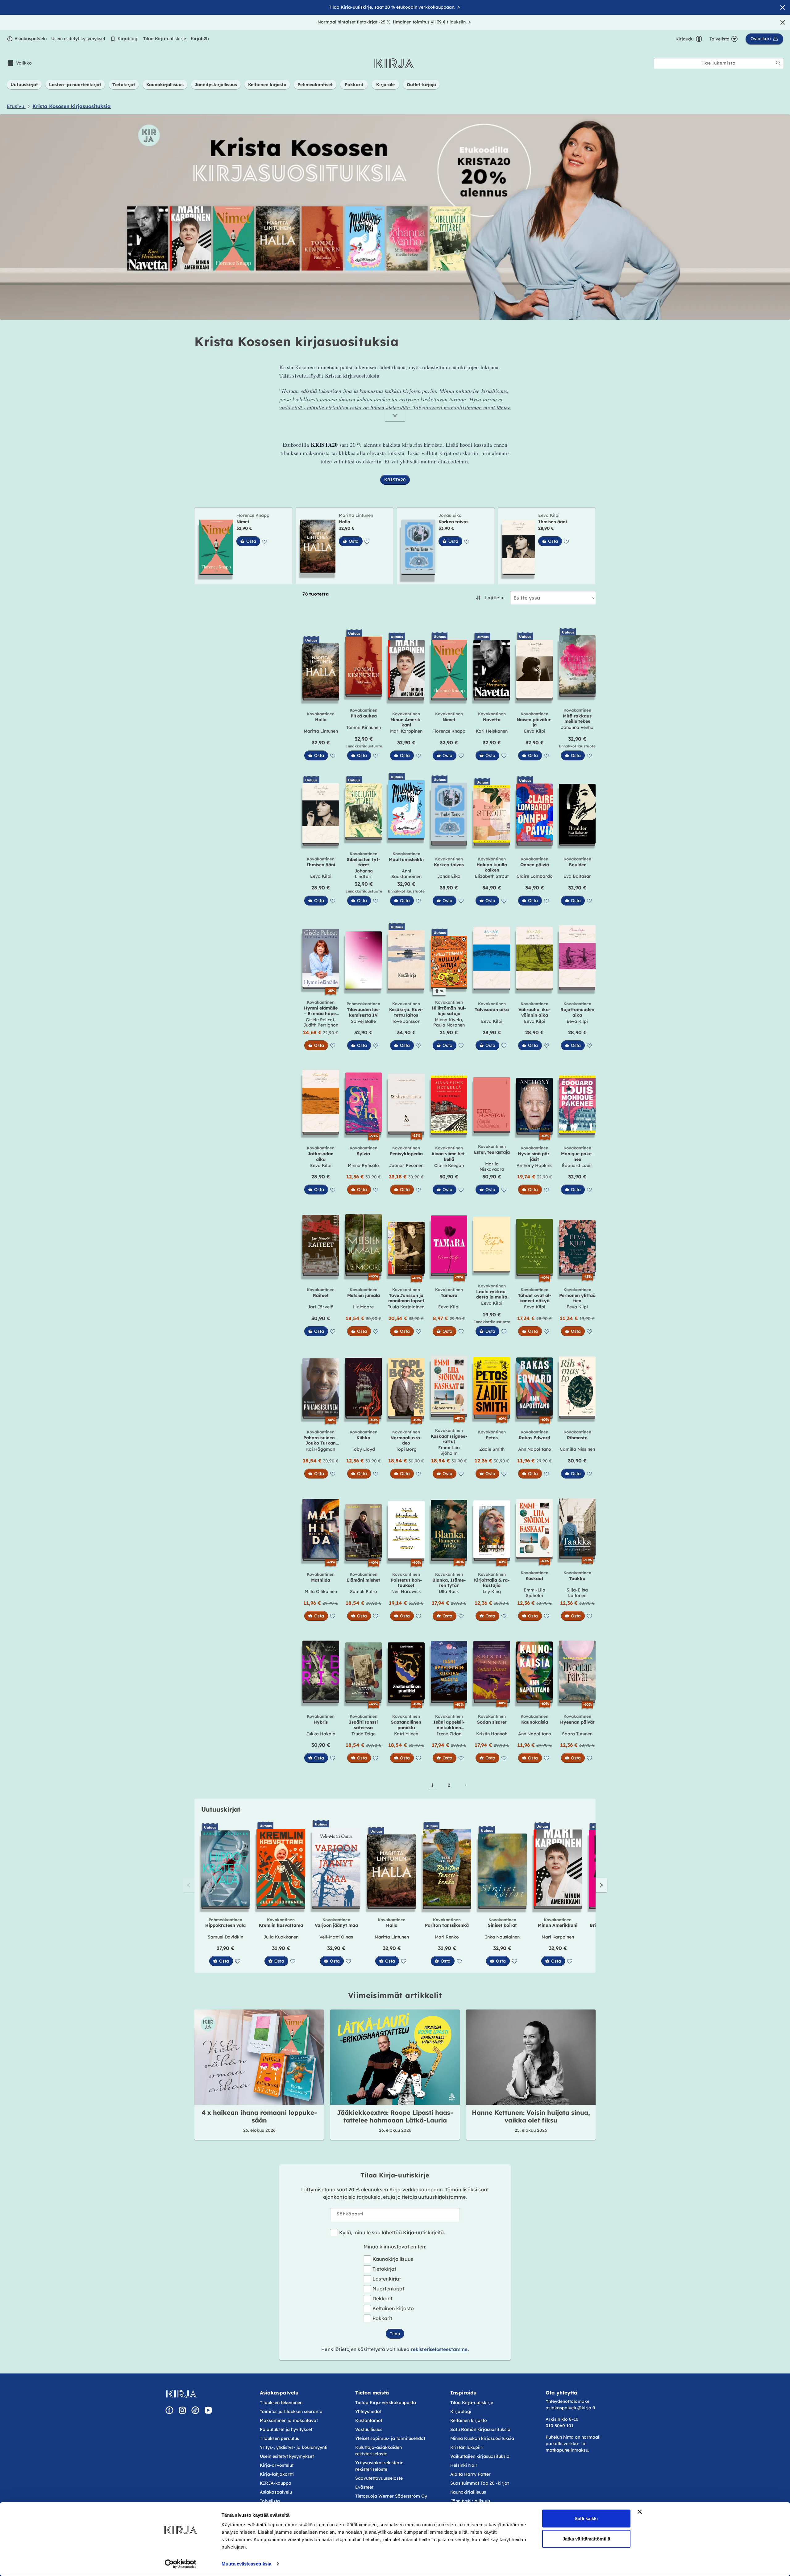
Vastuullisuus (369, 2429)
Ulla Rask (449, 1591)
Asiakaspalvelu (31, 39)
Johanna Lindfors (364, 874)
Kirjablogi (128, 39)
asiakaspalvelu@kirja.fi (570, 2408)
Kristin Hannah (492, 1734)
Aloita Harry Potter (470, 2474)
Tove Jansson (406, 1021)
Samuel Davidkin (225, 1937)
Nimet (243, 522)
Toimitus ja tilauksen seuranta (291, 2411)
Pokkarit (382, 2318)
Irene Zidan (449, 1734)
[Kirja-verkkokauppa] (181, 2394)
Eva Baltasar (577, 876)
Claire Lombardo (535, 876)
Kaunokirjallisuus (393, 2259)
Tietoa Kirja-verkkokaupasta (386, 2402)
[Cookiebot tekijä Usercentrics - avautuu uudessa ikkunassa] (181, 2564)
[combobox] (719, 63)
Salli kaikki (586, 2518)
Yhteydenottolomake (568, 2401)
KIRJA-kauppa (276, 2483)
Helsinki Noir (464, 2465)
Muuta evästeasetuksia (246, 2564)
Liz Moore (363, 1307)
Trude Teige (364, 1734)
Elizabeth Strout (492, 876)
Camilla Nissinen (577, 1449)
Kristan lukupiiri (467, 2447)
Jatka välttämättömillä (586, 2538)
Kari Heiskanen (492, 731)
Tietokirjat (384, 2269)
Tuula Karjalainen (406, 1307)
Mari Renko (447, 1937)
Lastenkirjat (387, 2279)
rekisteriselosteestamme (439, 2349)
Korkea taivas (453, 522)
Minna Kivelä (448, 1020)
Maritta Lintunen (356, 515)
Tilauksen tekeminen (281, 2402)
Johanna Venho (577, 727)
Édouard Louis (577, 1165)
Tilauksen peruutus (279, 2438)
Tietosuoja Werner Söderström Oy (391, 2496)
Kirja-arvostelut (277, 2465)
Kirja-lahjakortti (277, 2474)
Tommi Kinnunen (364, 727)
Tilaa (395, 2334)
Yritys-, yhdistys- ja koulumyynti (294, 2447)
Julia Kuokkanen (281, 1937)
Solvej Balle (363, 1021)
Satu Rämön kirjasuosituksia (480, 2429)
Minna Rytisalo (363, 1165)
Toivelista (270, 2501)
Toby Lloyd (363, 1449)
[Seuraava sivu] (466, 1785)
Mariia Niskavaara (492, 1167)
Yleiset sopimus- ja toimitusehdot (390, 2438)
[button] (19, 63)
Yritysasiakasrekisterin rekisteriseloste (379, 2466)
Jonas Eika (450, 515)
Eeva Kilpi (549, 515)
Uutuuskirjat (221, 1809)
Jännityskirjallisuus (470, 2501)
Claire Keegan (449, 1165)
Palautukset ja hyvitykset (286, 2429)
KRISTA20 (395, 480)
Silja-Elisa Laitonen (577, 1593)
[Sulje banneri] (640, 2512)
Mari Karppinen (406, 731)
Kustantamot (369, 2420)
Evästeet (364, 2487)
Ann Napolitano (535, 1449)
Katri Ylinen (406, 1734)
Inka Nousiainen (502, 1937)
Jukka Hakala (321, 1734)
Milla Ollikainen (321, 1591)
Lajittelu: (495, 598)
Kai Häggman (321, 1449)
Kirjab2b (200, 39)
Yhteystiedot (368, 2411)
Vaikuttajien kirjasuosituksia (480, 2456)
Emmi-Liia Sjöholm (449, 1450)
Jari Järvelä (321, 1307)
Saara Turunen (577, 1734)
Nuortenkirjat (388, 2289)
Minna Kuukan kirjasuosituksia (482, 2438)
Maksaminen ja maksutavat (289, 2420)
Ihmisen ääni (553, 522)
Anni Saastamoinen (406, 874)
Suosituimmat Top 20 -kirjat (480, 2483)
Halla (345, 522)
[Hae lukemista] (778, 63)
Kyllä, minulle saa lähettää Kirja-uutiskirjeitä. (392, 2232)
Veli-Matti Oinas (336, 1937)
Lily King (492, 1591)
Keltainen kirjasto (393, 2308)
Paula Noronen (449, 1025)
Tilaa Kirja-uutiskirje (165, 39)
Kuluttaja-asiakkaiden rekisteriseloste (378, 2451)
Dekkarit (383, 2298)
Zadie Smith (492, 1449)
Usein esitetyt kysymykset (78, 39)
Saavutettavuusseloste (379, 2478)
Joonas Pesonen (406, 1165)
